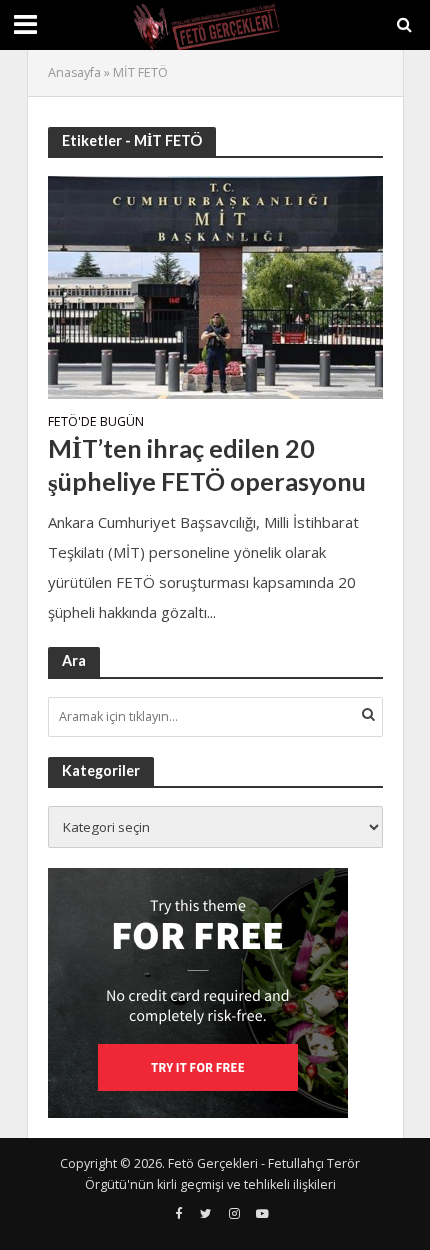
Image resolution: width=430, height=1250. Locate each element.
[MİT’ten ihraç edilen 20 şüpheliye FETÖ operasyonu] (215, 285)
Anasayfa (74, 72)
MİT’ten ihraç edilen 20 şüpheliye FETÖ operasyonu (207, 464)
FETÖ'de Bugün (96, 423)
